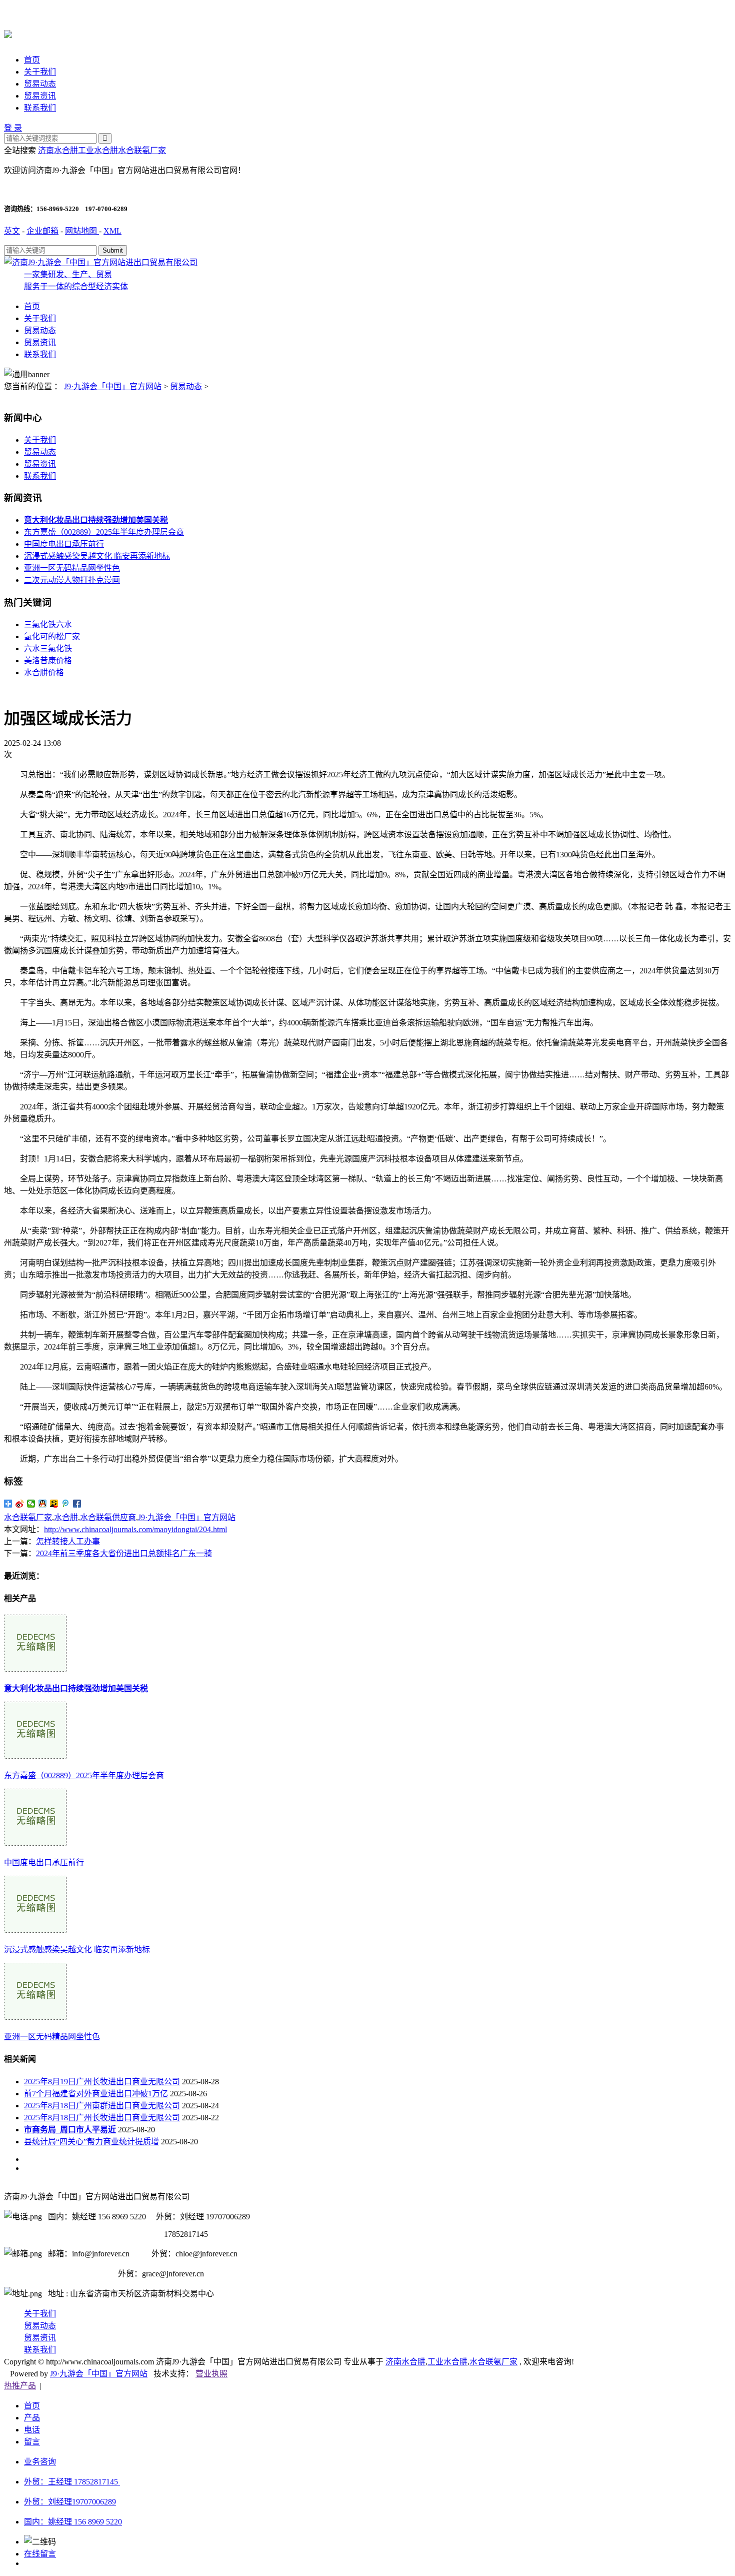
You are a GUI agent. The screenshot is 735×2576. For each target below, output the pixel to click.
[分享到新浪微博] (20, 1504)
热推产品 (20, 2386)
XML (112, 231)
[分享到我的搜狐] (54, 1504)
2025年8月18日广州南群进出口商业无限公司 (102, 2106)
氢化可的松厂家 (52, 636)
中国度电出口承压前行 (64, 544)
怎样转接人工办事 (68, 1541)
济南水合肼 (58, 150)
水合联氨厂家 (142, 150)
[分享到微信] (31, 1504)
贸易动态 (40, 84)
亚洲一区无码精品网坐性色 (72, 568)
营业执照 (211, 2374)
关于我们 (40, 72)
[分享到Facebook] (77, 1504)
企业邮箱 (42, 231)
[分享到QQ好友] (43, 1504)
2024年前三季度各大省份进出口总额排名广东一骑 (124, 1553)
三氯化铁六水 (48, 624)
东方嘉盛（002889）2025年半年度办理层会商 (104, 532)
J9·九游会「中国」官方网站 (113, 386)
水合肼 (66, 1517)
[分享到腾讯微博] (66, 1504)
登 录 (13, 128)
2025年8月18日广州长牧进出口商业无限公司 (102, 2118)
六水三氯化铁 (48, 649)
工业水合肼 (98, 150)
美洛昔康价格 (48, 661)
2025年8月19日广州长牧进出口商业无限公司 (102, 2082)
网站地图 (82, 231)
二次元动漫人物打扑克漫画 (72, 580)
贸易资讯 (40, 96)
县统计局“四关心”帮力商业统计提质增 (91, 2142)
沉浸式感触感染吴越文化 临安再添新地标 (97, 556)
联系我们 (40, 108)
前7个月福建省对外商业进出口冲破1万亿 (96, 2094)
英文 (12, 231)
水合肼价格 (44, 673)
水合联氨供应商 (108, 1517)
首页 (32, 60)
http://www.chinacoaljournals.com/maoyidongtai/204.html (135, 1529)
